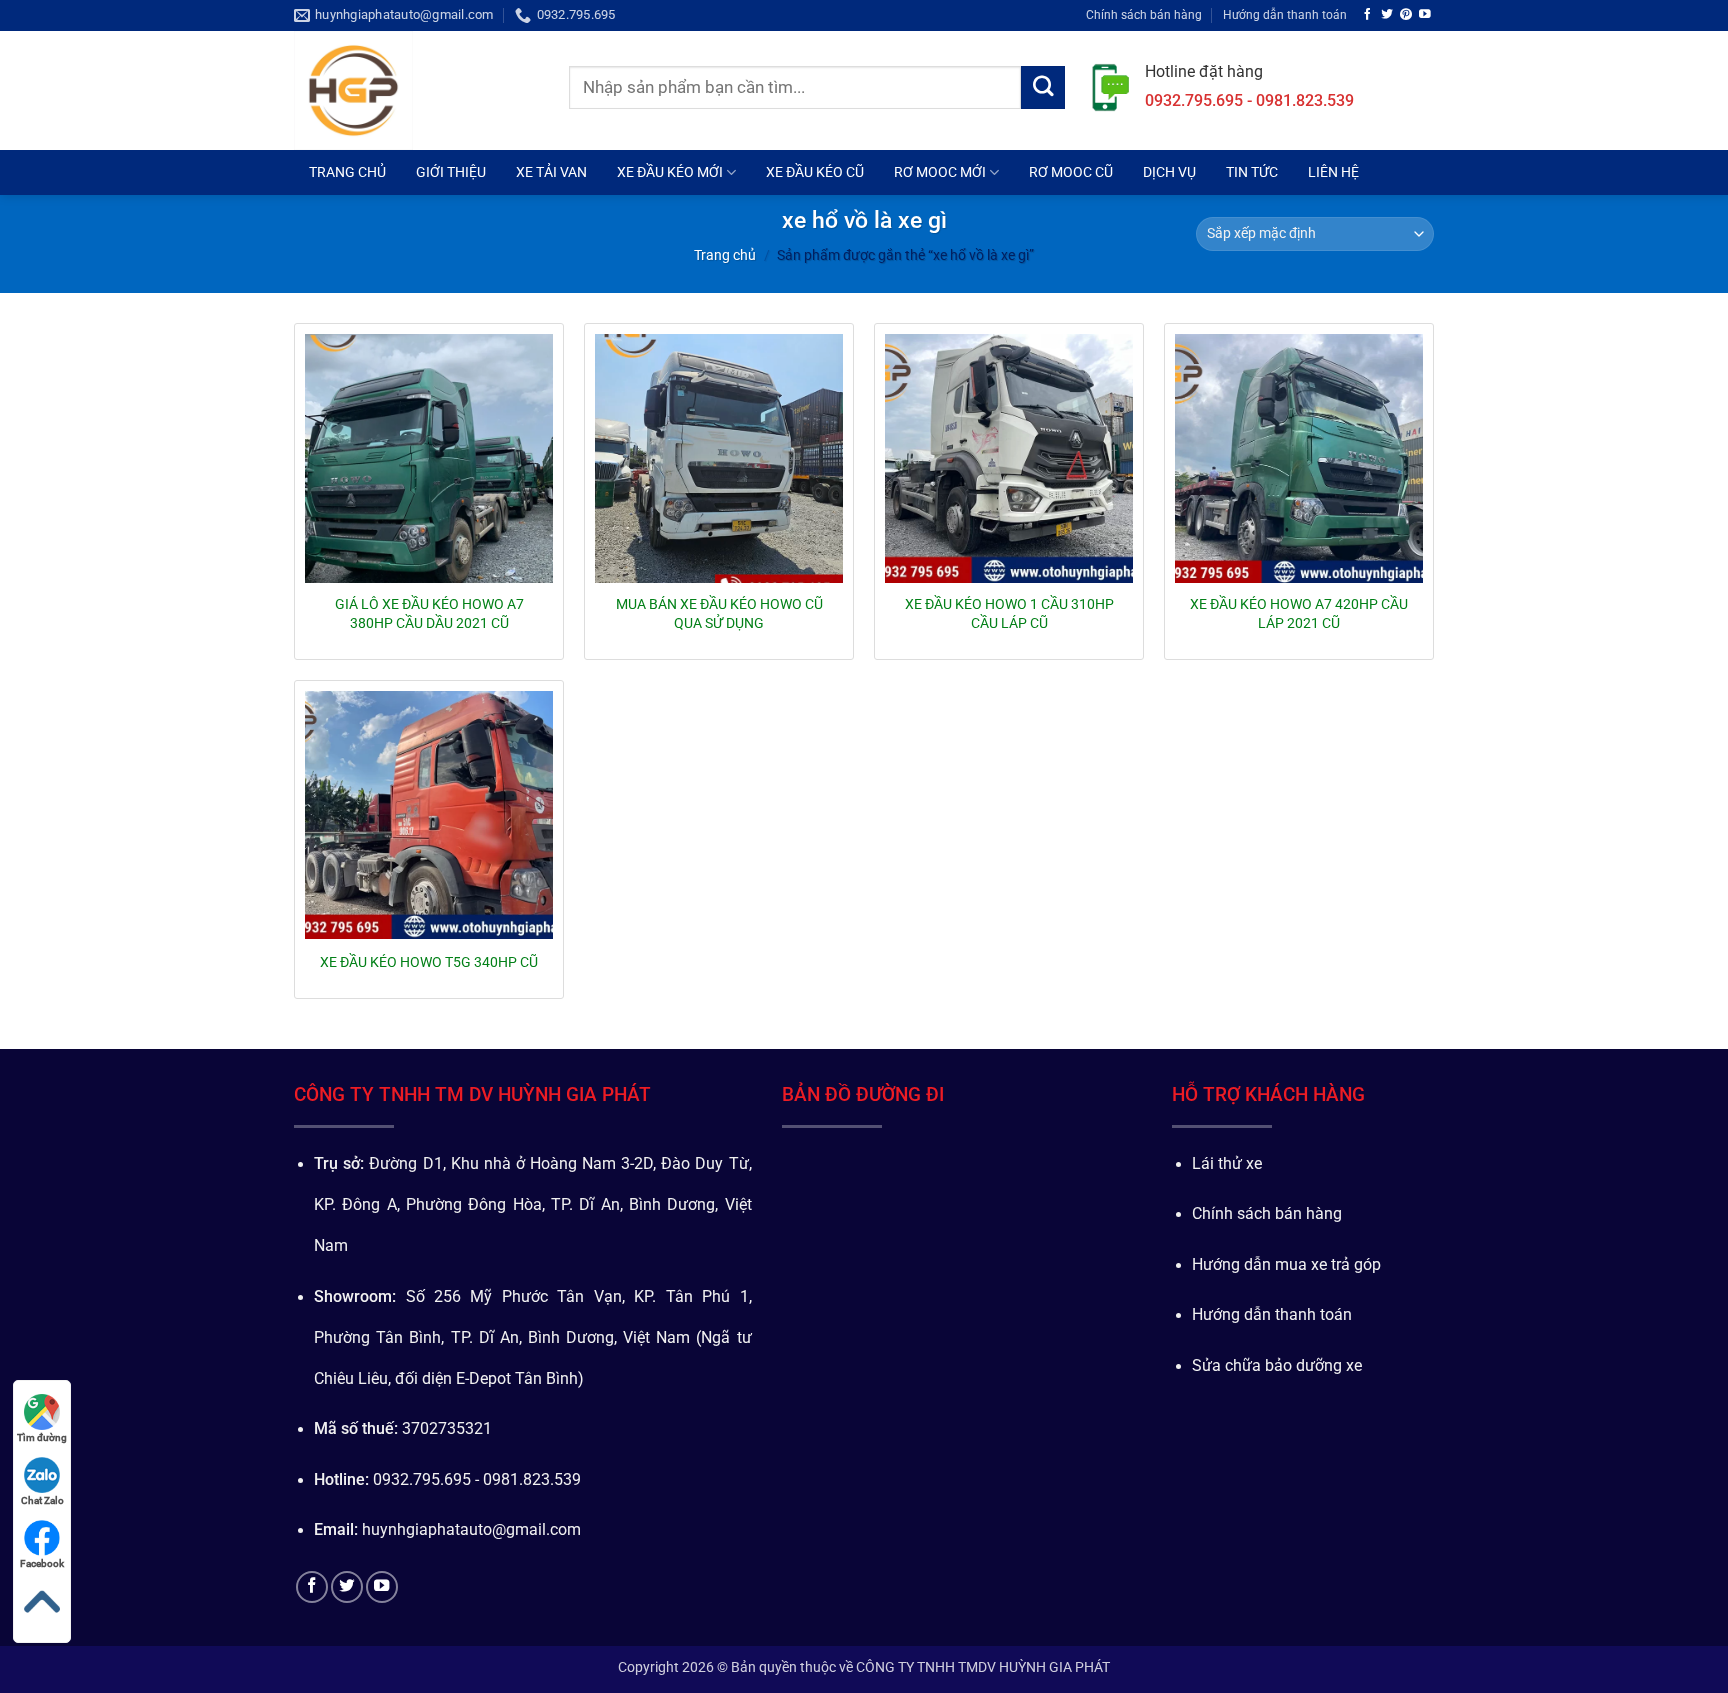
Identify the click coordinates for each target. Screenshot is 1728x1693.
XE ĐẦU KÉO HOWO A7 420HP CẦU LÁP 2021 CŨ (1299, 613)
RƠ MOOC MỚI (940, 172)
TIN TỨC (1252, 172)
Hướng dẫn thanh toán (1285, 14)
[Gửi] (1043, 88)
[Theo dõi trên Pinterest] (1406, 14)
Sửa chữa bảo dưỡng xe (1277, 1366)
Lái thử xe (1227, 1164)
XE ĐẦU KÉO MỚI (670, 172)
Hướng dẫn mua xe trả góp (1286, 1265)
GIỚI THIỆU (451, 172)
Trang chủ (725, 255)
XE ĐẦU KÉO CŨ (815, 172)
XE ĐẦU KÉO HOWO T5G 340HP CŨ (429, 962)
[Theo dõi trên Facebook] (1368, 14)
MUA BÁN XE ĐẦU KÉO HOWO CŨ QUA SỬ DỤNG (719, 613)
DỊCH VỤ (1169, 172)
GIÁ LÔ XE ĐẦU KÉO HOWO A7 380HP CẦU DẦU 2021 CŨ (429, 613)
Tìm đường (42, 1437)
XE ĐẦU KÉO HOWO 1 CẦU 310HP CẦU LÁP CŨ (1009, 613)
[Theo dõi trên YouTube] (1425, 14)
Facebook (42, 1563)
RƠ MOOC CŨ (1071, 172)
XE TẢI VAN (551, 172)
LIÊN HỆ (1333, 172)
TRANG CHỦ (347, 172)
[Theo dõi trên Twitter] (1387, 14)
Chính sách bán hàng (1144, 14)
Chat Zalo (42, 1500)
